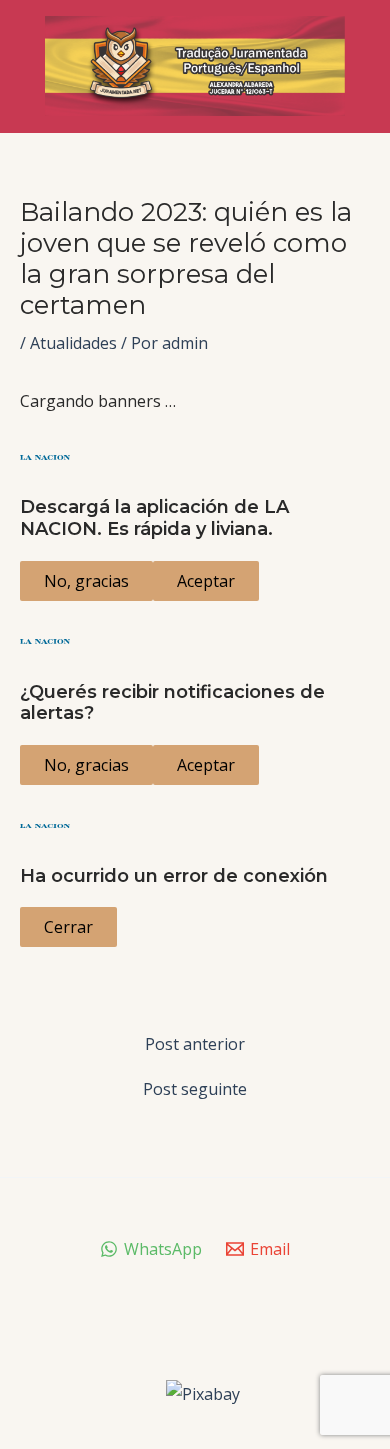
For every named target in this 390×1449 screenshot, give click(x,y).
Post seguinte (195, 1089)
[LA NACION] (195, 457)
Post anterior (195, 1044)
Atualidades (73, 343)
